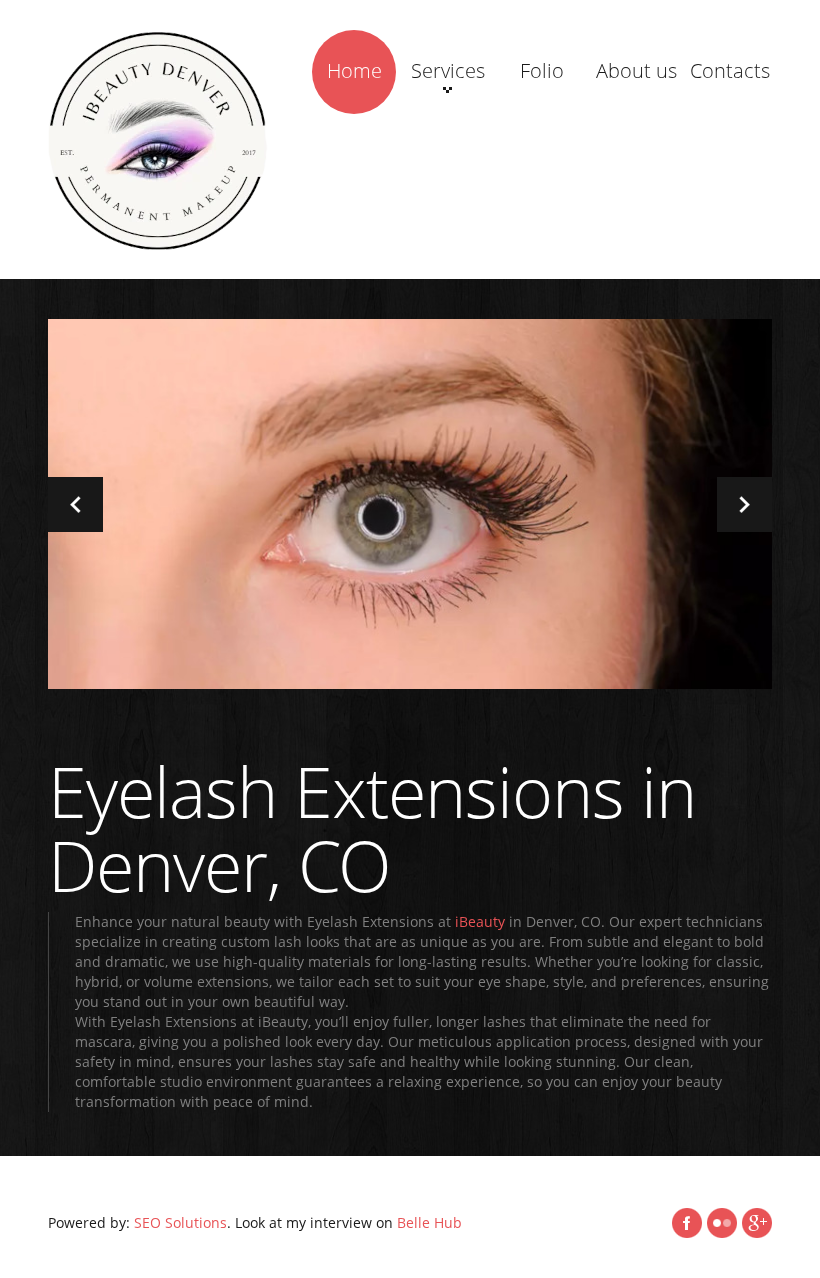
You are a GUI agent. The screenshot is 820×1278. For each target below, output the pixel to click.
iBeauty (480, 921)
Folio (542, 70)
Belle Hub (429, 1222)
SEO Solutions (180, 1222)
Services (448, 70)
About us (636, 70)
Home (354, 70)
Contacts (730, 70)
